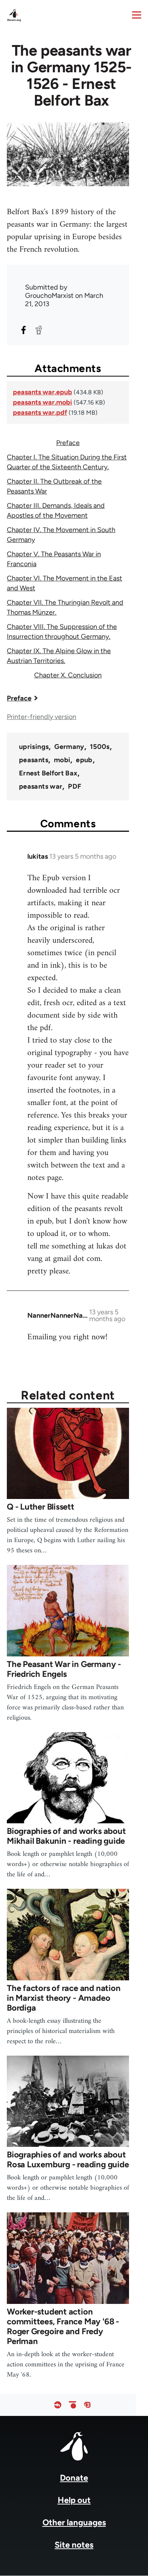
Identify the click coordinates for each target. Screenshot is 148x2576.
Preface (68, 443)
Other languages (74, 2522)
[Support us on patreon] (72, 2405)
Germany (69, 747)
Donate (74, 2478)
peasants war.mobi (43, 402)
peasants (34, 760)
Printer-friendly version (42, 717)
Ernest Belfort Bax (48, 773)
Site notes (74, 2545)
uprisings (34, 747)
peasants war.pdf (40, 412)
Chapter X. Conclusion (68, 675)
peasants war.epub (43, 392)
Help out (74, 2500)
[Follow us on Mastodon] (87, 2405)
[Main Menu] (137, 15)
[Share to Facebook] (24, 330)
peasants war (41, 786)
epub (84, 760)
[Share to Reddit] (39, 330)
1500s (100, 747)
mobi (62, 760)
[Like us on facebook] (58, 2405)
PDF (75, 786)
